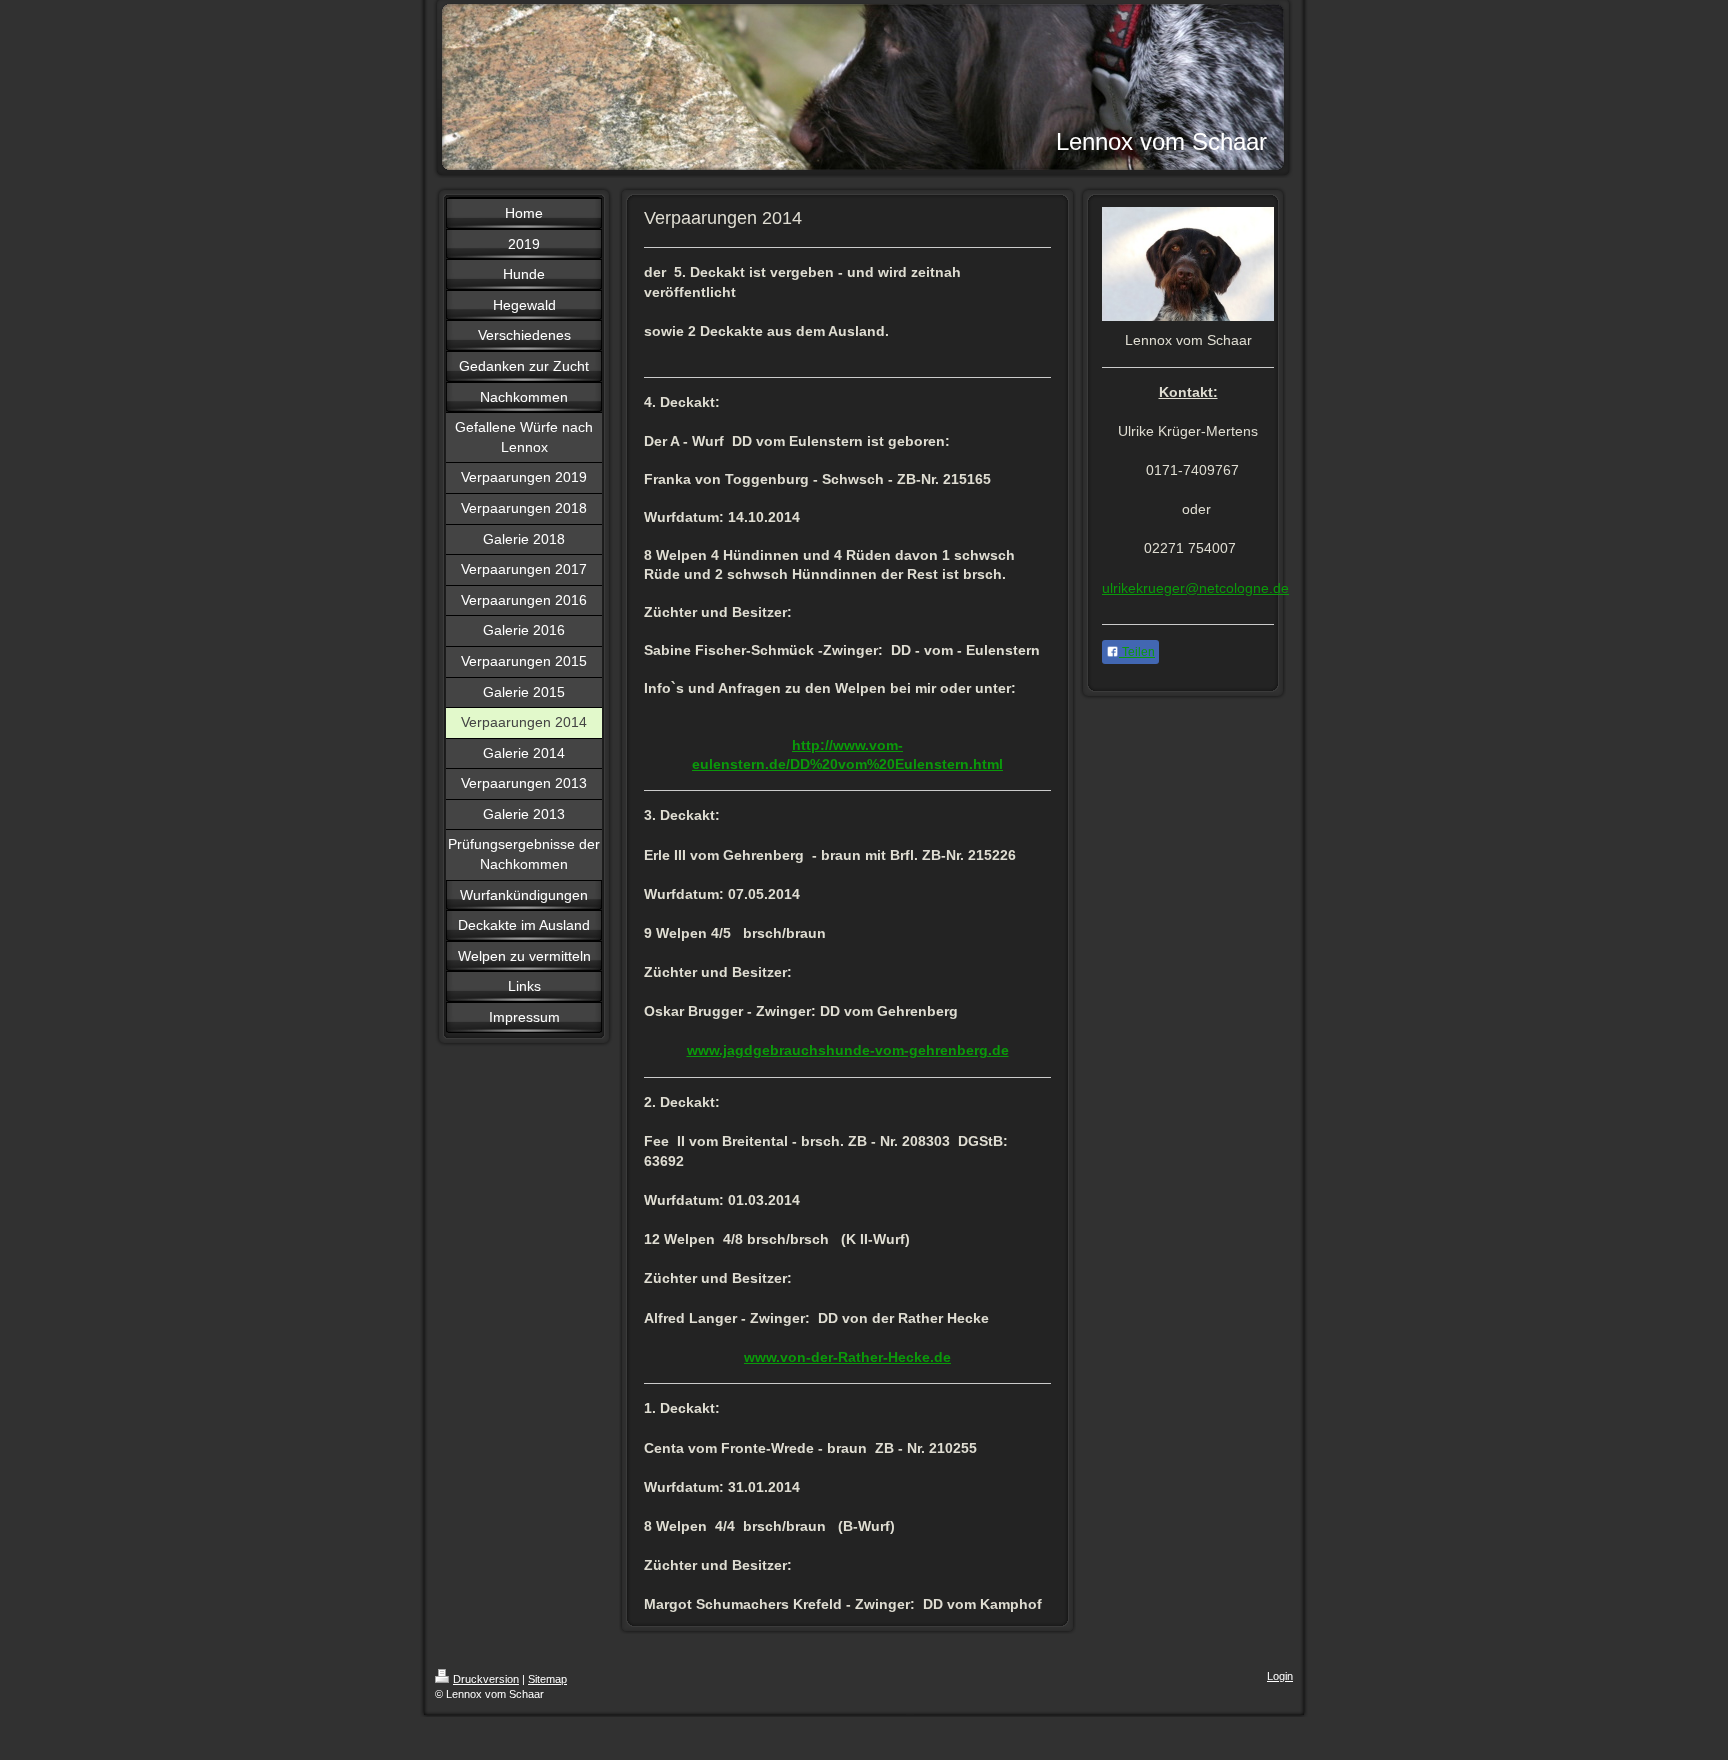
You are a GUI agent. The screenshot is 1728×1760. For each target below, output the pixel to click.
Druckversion (486, 1679)
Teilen (1137, 652)
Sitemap (547, 1679)
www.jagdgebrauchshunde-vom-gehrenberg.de (848, 1050)
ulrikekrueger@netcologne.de (1195, 588)
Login (1280, 1676)
